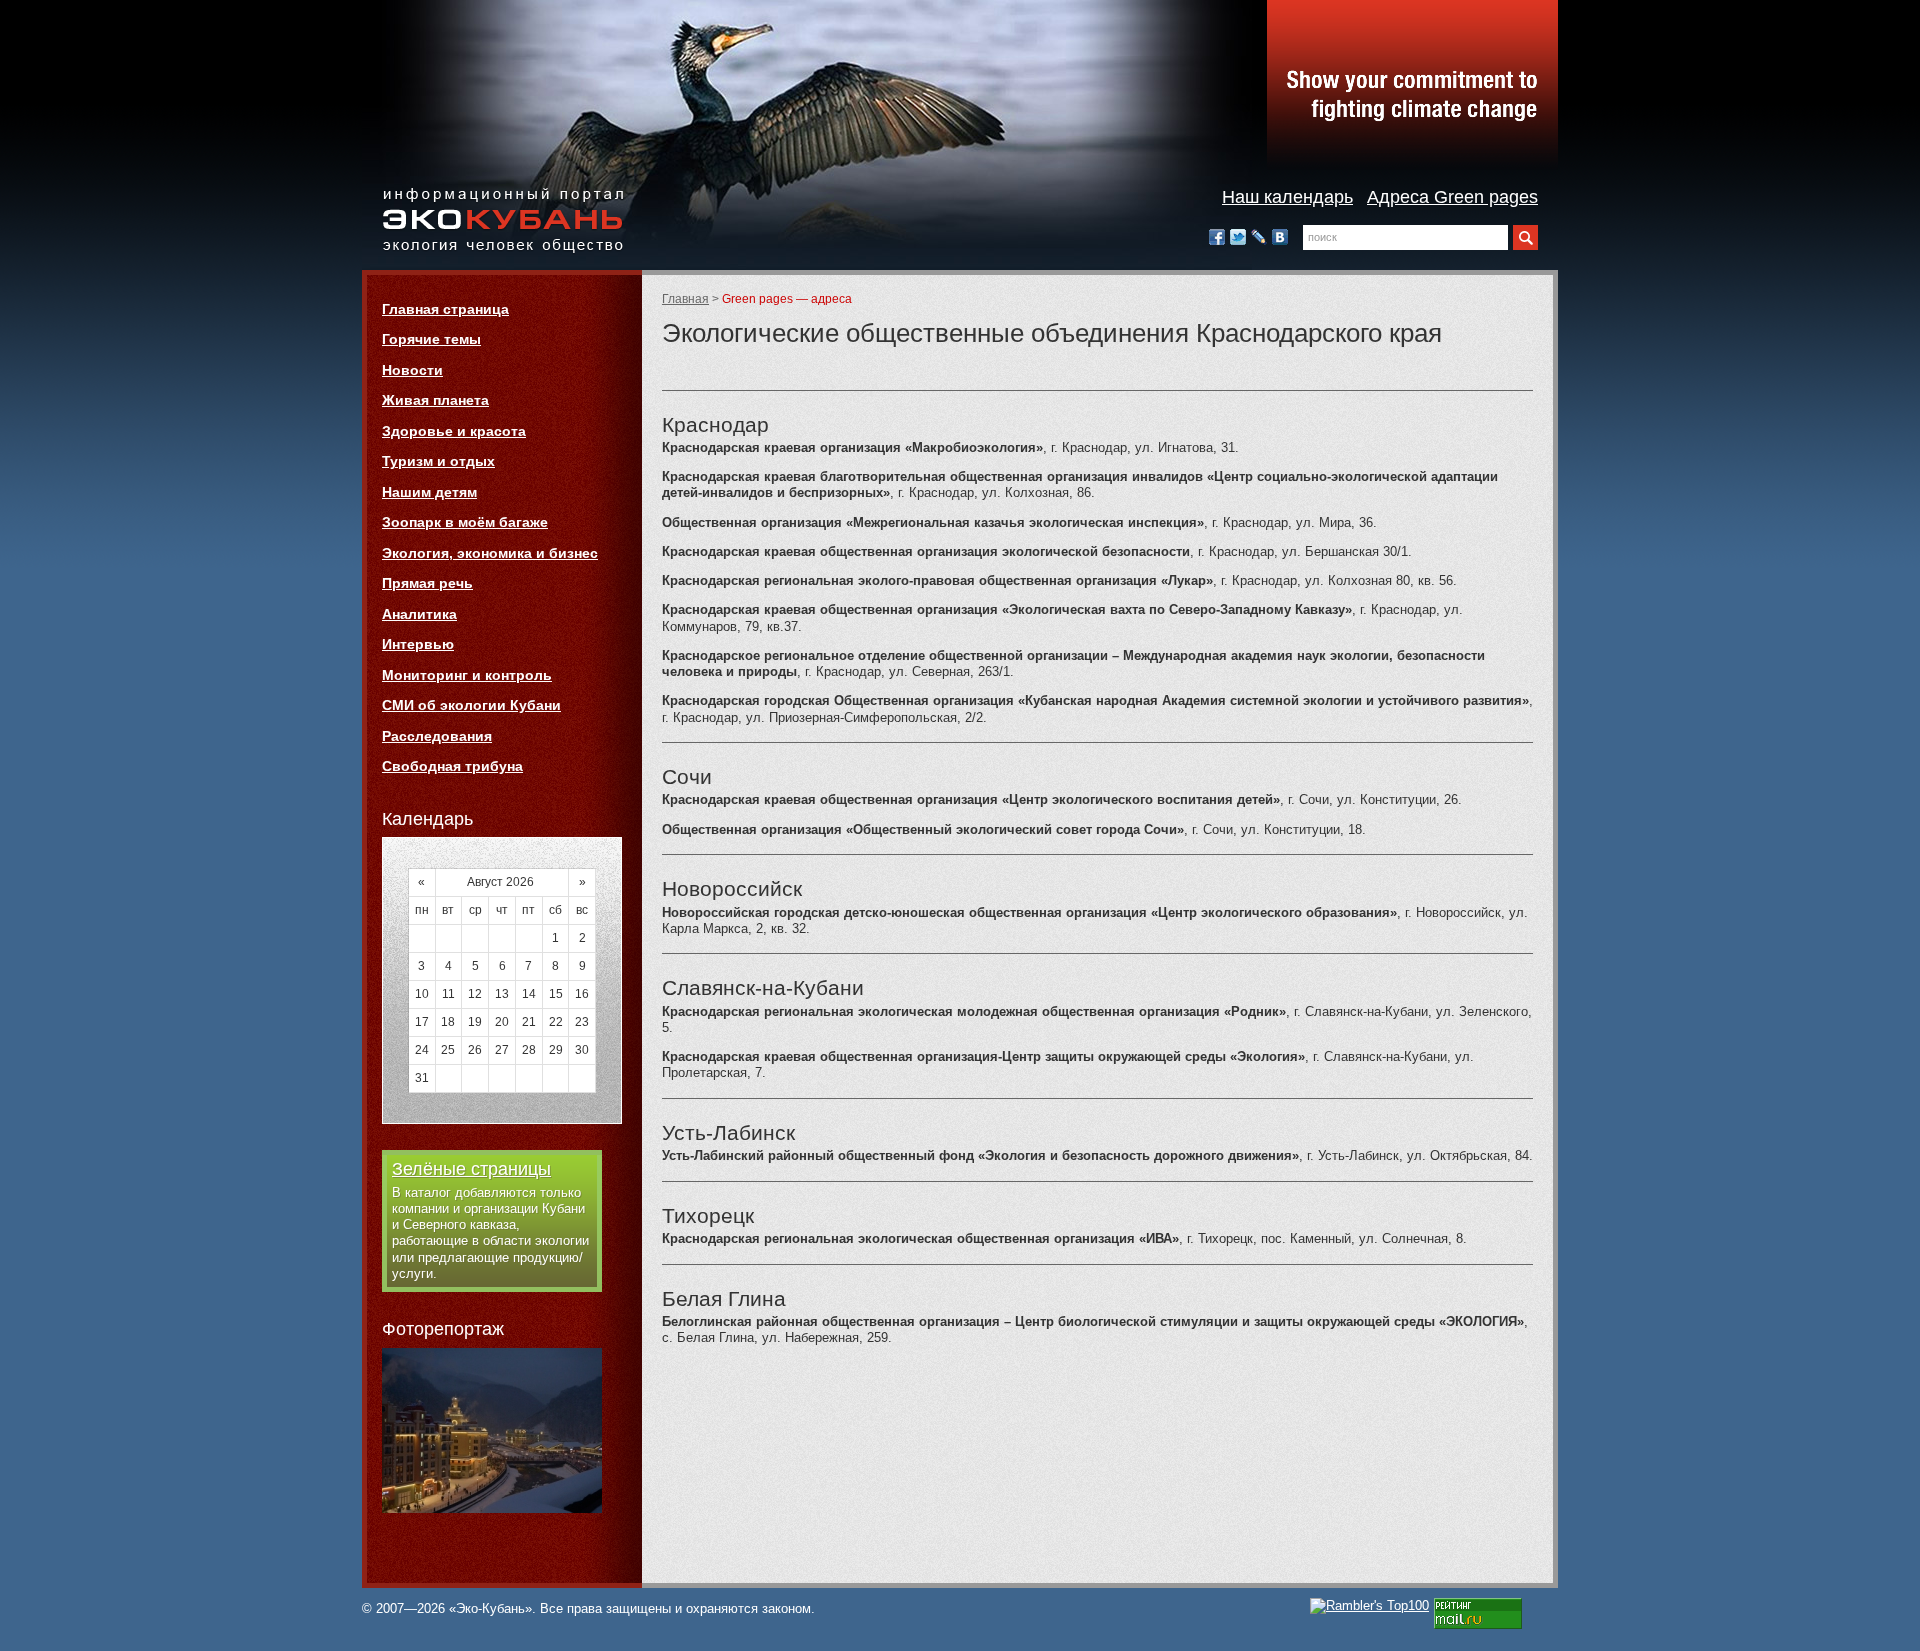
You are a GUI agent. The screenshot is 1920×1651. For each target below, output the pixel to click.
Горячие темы (431, 339)
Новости (412, 370)
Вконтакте (1280, 237)
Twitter (1238, 237)
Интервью (418, 644)
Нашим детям (429, 492)
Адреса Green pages (1452, 197)
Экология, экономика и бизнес (490, 553)
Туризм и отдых (438, 461)
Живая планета (435, 400)
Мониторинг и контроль (467, 675)
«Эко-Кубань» (503, 221)
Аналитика (419, 614)
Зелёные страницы (471, 1169)
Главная (685, 299)
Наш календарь (1287, 197)
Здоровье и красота (454, 431)
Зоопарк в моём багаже (465, 522)
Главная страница (445, 309)
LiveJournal (1259, 237)
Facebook (1217, 237)
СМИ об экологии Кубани (471, 705)
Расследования (437, 736)
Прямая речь (427, 583)
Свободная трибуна (452, 766)
